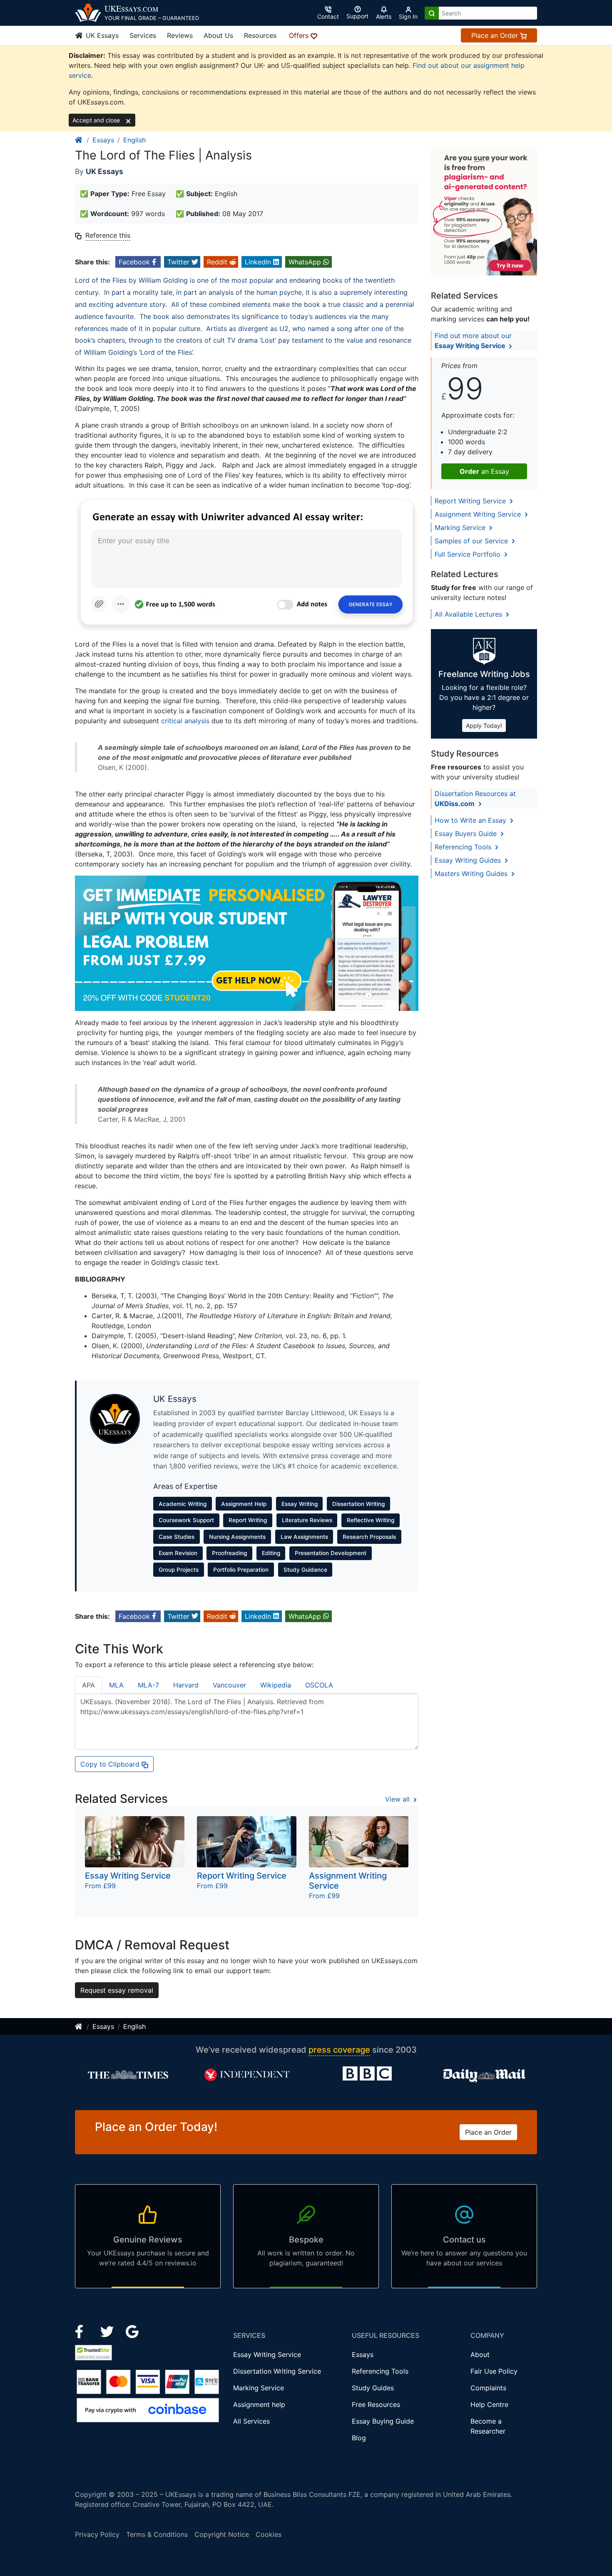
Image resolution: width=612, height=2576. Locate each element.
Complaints (488, 2388)
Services (143, 35)
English (134, 140)
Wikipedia (276, 1685)
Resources (260, 35)
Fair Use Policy (494, 2371)
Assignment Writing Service (479, 514)
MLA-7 (148, 1685)
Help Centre (489, 2404)
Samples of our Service (472, 541)
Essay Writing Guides (469, 860)
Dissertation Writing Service (277, 2371)
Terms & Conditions (157, 2534)
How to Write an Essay (471, 820)
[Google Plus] (132, 2331)
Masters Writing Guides (472, 874)
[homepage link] (79, 140)
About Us (218, 35)
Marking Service (461, 528)
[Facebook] (83, 2331)
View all (398, 1799)
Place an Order (496, 35)
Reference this (108, 235)
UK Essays (101, 35)
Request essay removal (117, 1990)
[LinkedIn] (108, 2331)
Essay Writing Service (267, 2354)
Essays (103, 140)
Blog (359, 2438)
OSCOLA (319, 1685)
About (480, 2354)
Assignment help (259, 2404)
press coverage (339, 2050)
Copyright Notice (222, 2534)
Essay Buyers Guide (467, 834)
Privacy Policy (97, 2534)
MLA (116, 1685)
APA (88, 1685)
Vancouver (229, 1685)
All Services (251, 2421)
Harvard (186, 1685)
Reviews (180, 35)
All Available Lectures (469, 614)
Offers (300, 35)
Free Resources (376, 2404)
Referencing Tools (464, 847)
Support (357, 16)
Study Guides (373, 2388)
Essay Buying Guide (383, 2421)
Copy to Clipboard (111, 1764)
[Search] (432, 13)
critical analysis (185, 721)
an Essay (484, 471)
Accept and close (97, 120)
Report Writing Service (471, 501)
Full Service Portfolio (469, 554)
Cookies (269, 2534)
